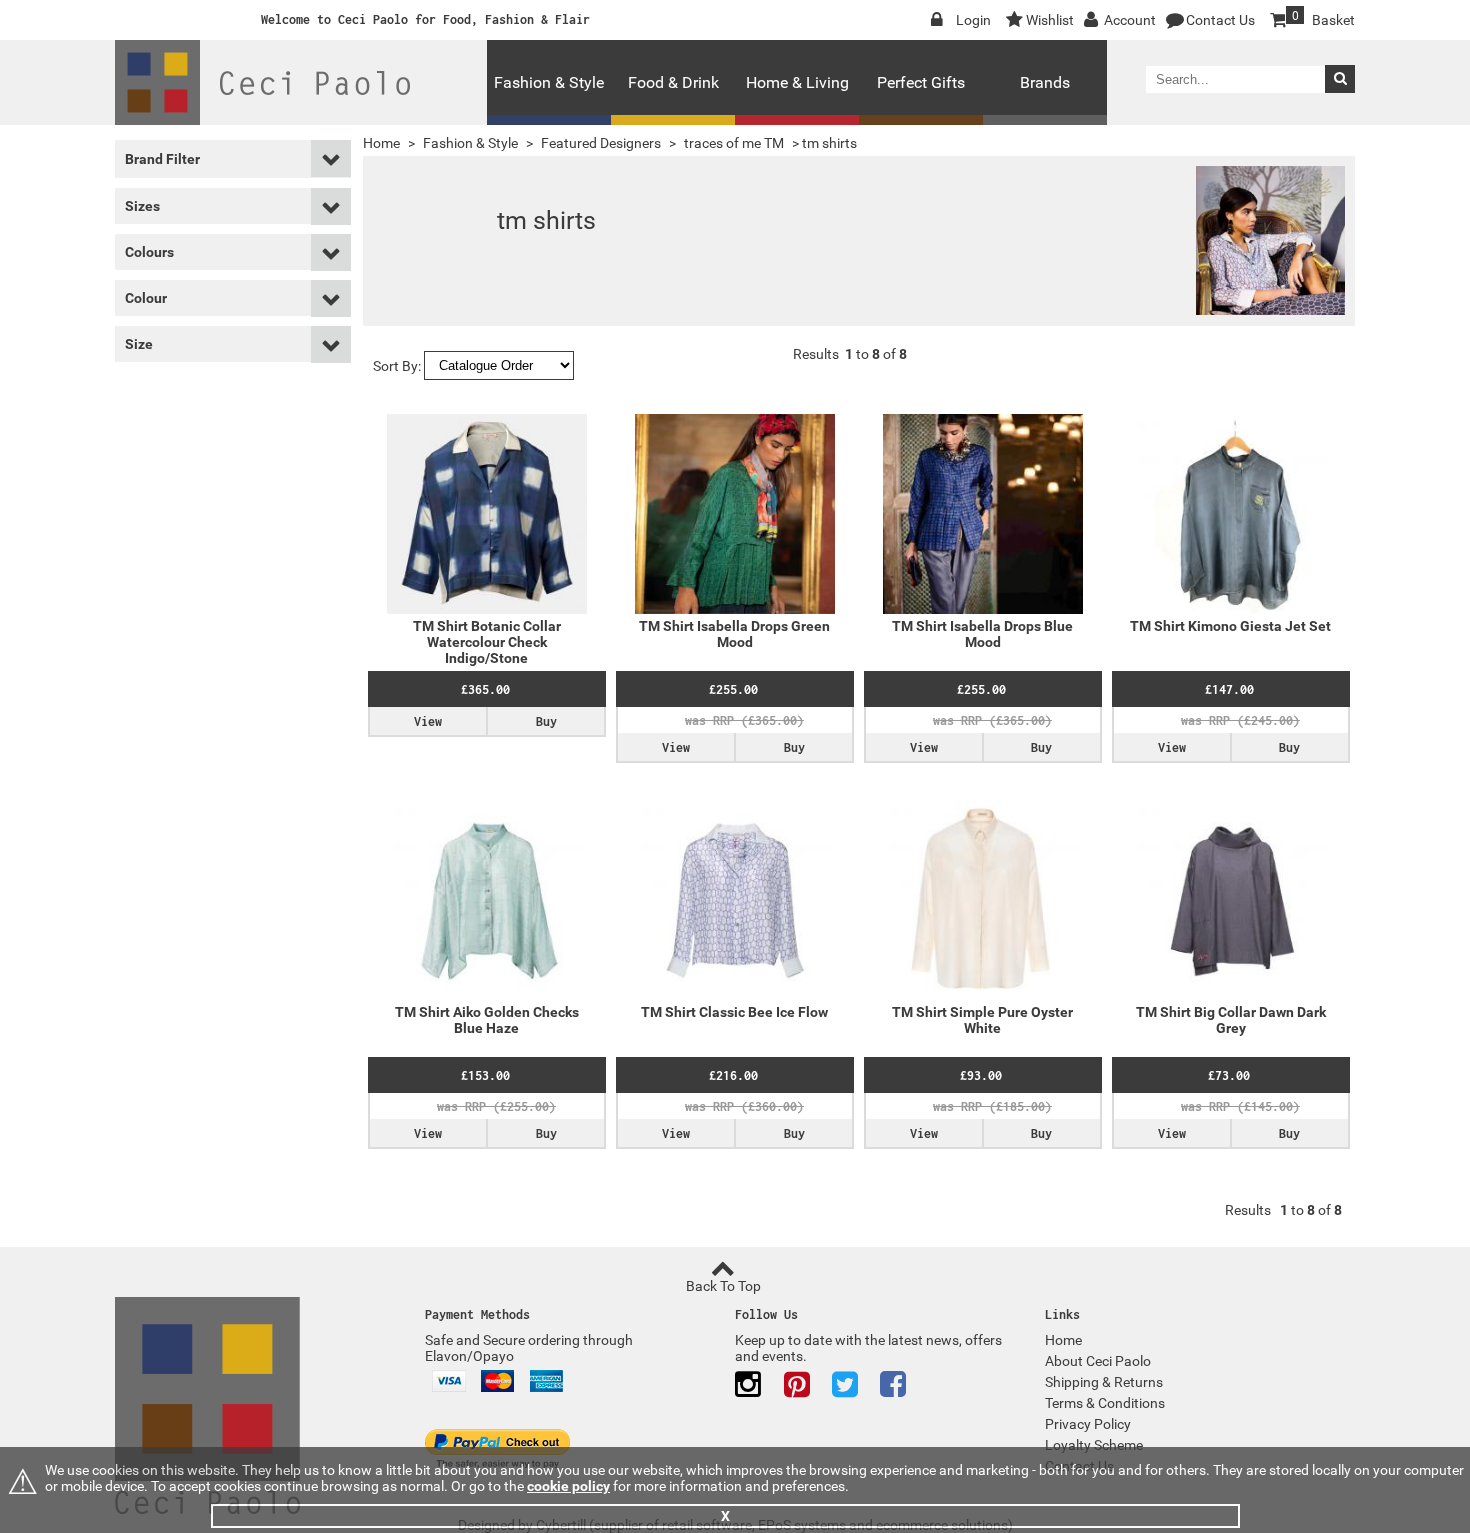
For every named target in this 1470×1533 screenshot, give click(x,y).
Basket (1323, 18)
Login (973, 20)
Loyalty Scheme (1094, 1445)
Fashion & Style (549, 82)
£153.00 (485, 1075)
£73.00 (1229, 1075)
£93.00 (981, 1075)
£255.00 (733, 689)
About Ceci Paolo (1098, 1361)
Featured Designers (601, 143)
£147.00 (1229, 689)
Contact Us (1220, 20)
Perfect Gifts (921, 82)
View (428, 721)
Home (381, 143)
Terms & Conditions (1105, 1403)
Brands (1045, 82)
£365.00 (485, 689)
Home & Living (797, 82)
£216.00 (733, 1075)
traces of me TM (734, 143)
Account (1130, 20)
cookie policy (568, 1486)
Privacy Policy (1088, 1424)
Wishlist (1050, 20)
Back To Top (723, 1286)
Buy (546, 721)
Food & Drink (673, 82)
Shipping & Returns (1104, 1382)
